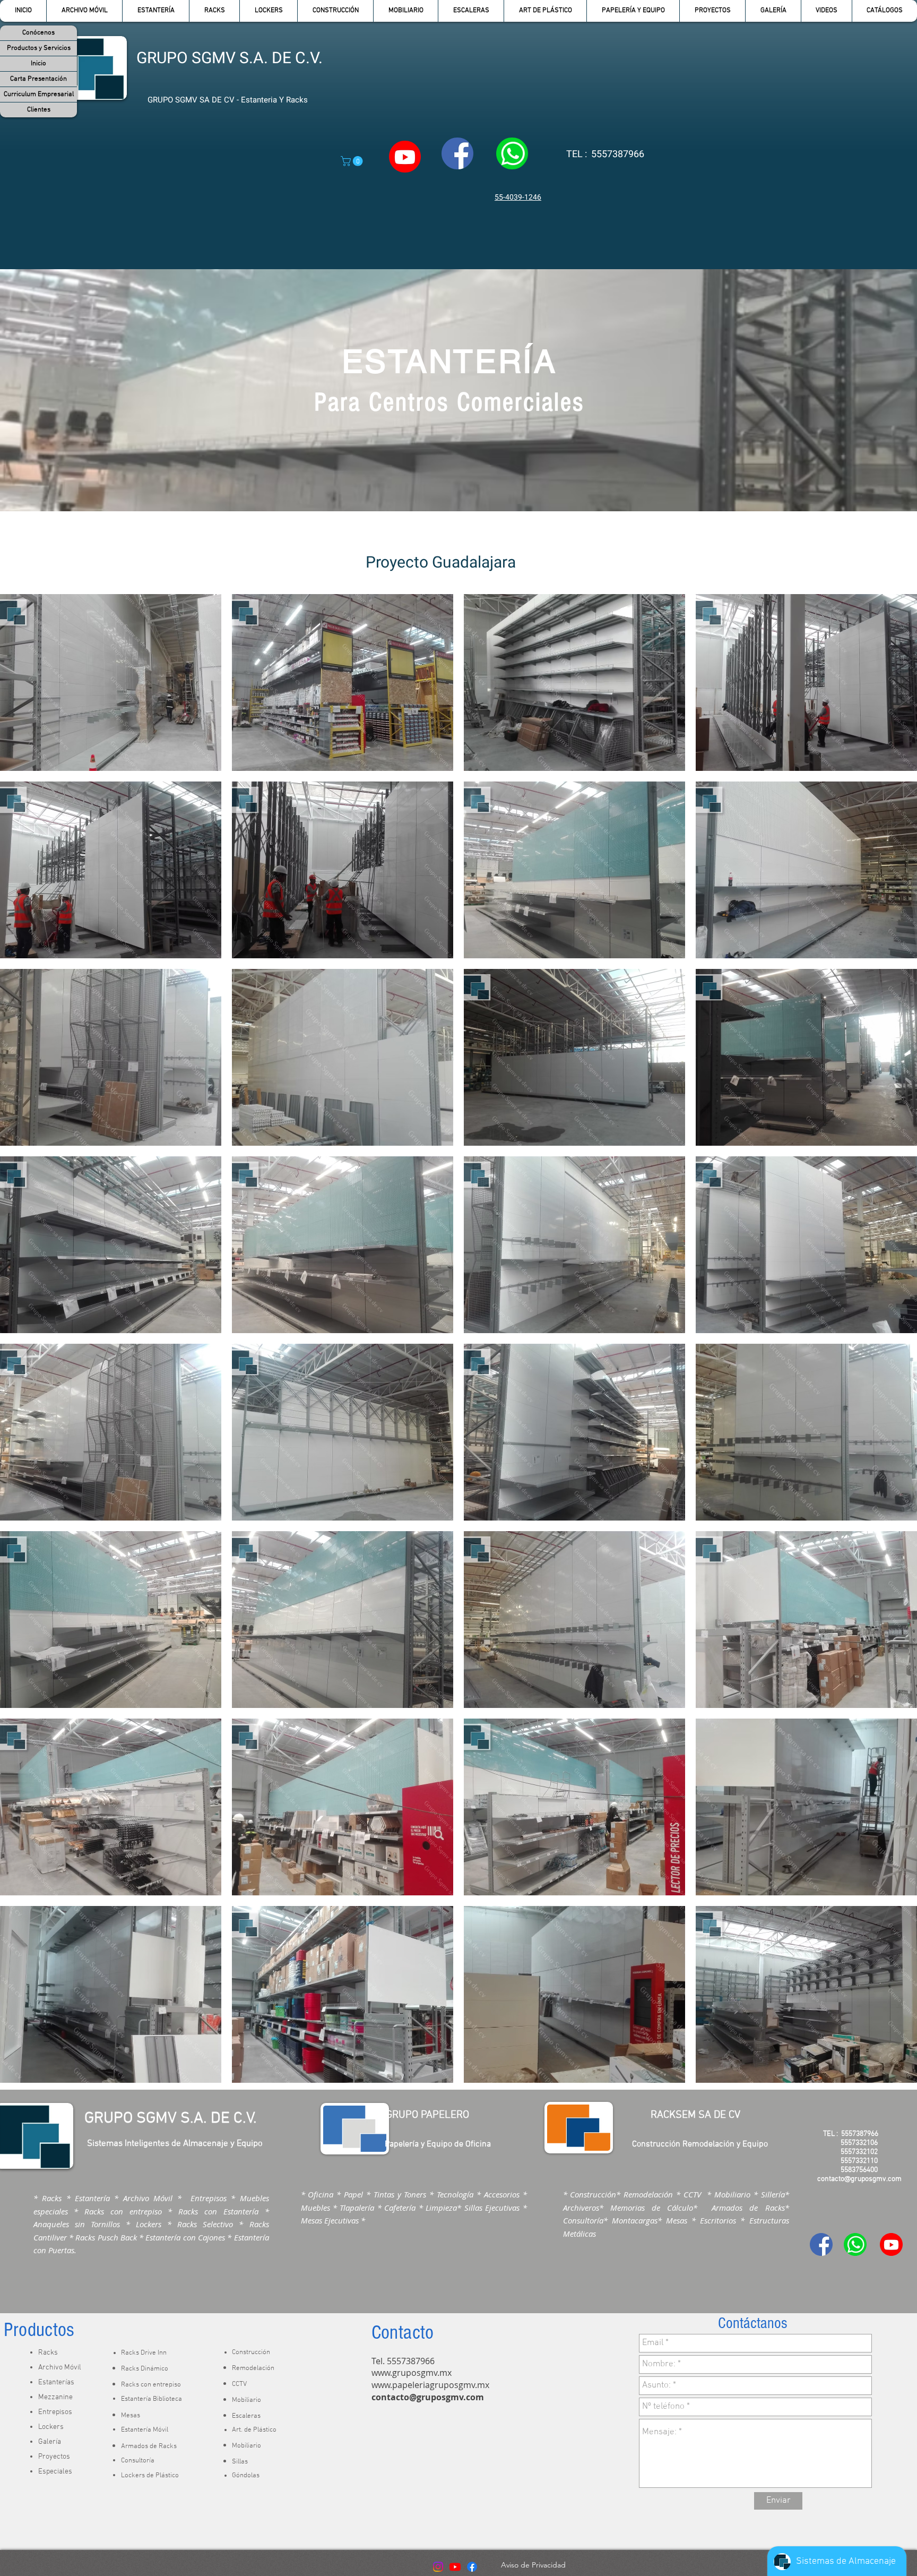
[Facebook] (472, 2567)
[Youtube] (455, 2567)
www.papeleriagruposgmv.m (428, 2385)
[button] (155, 11)
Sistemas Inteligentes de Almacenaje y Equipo (175, 2144)
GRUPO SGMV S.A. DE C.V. (230, 58)
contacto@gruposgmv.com (428, 2397)
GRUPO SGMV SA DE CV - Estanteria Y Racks (228, 100)
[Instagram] (438, 2567)
